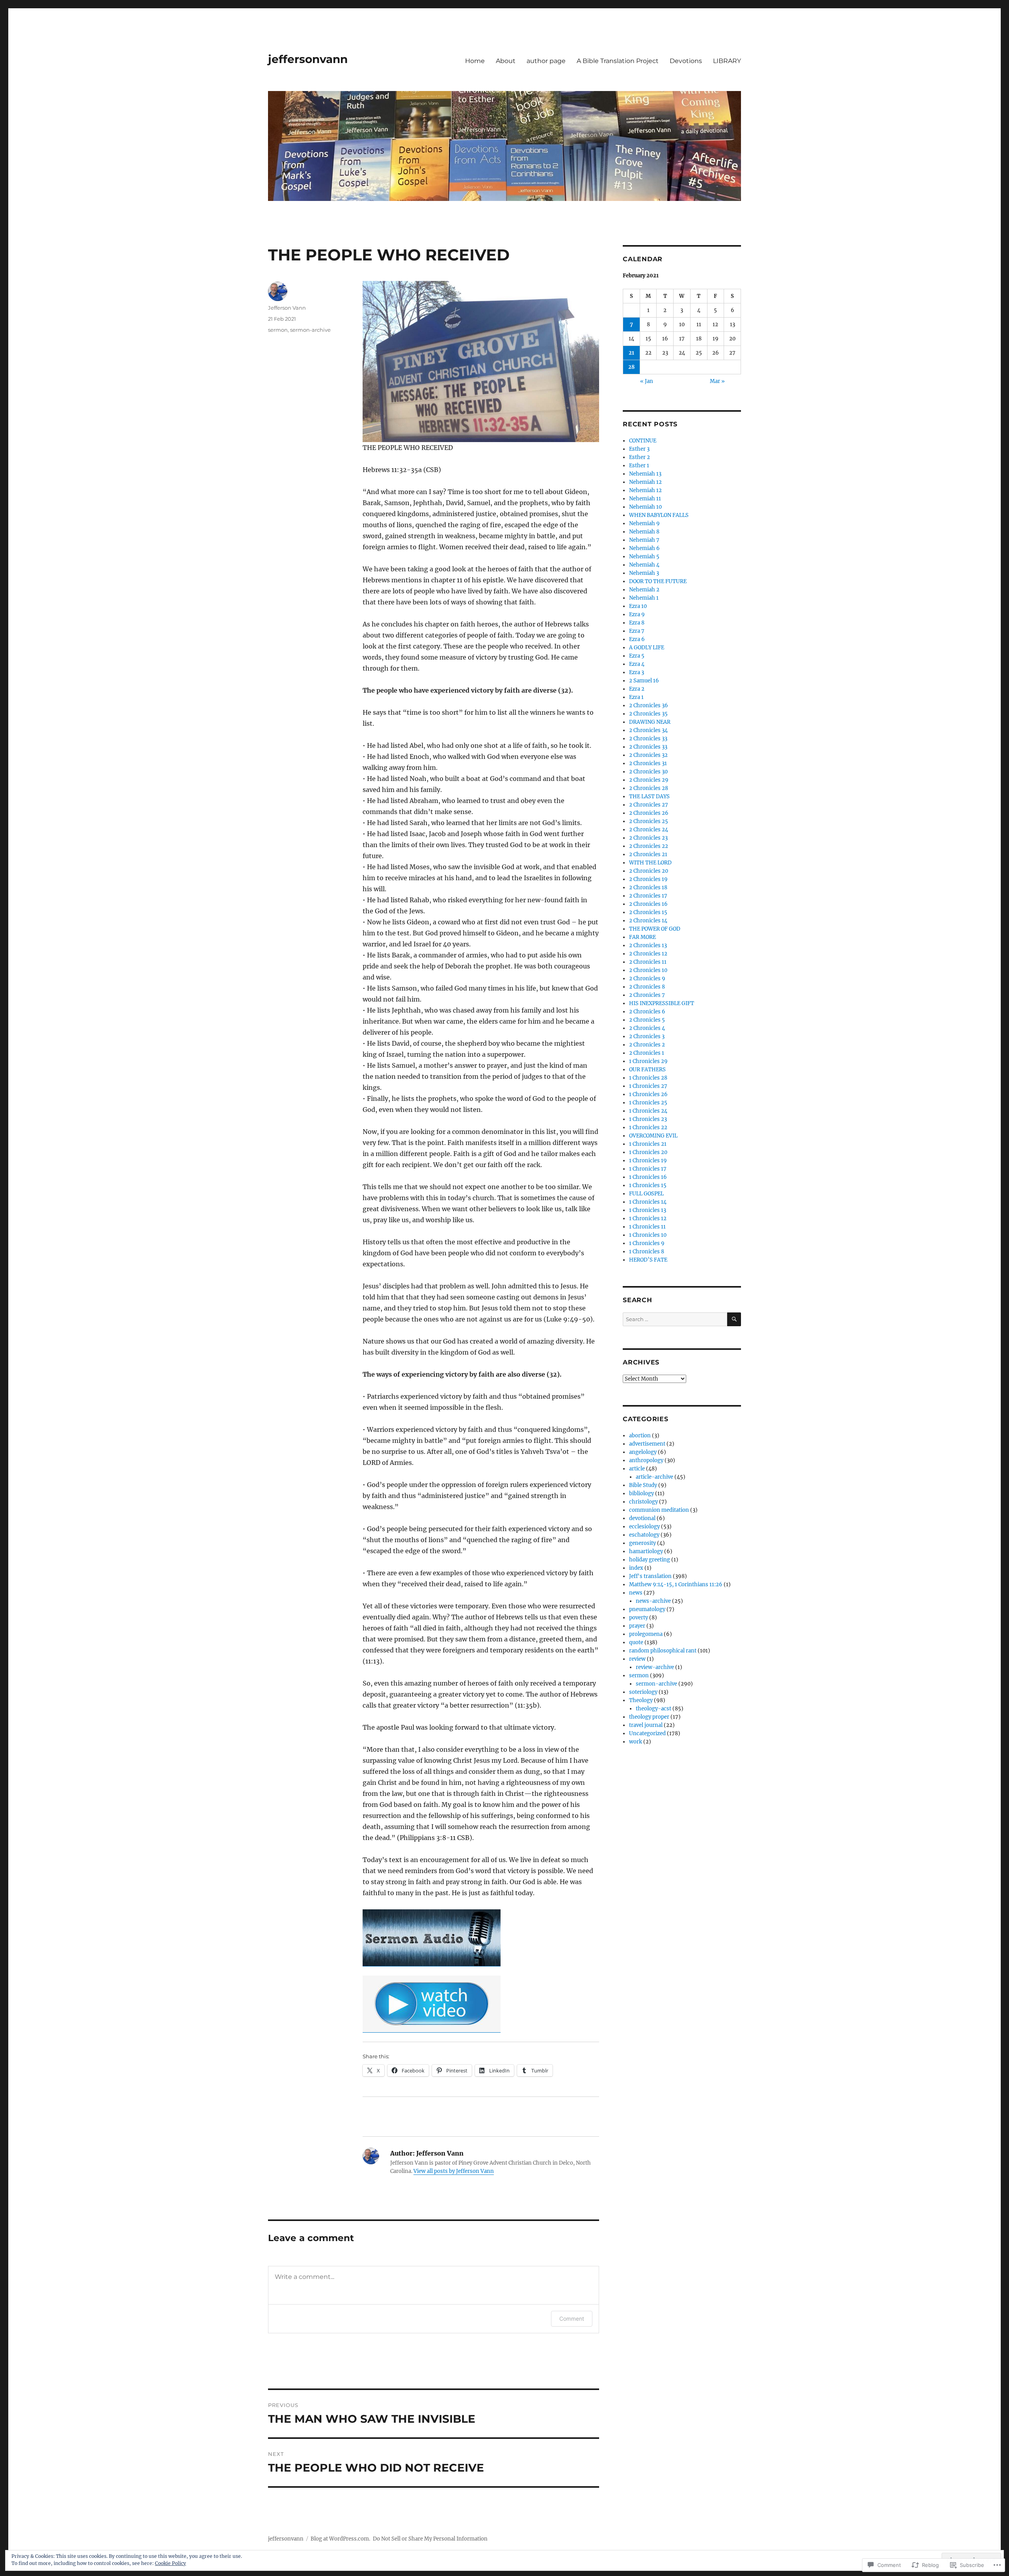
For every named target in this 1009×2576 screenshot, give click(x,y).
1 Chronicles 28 (648, 1078)
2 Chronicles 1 (647, 1053)
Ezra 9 (637, 614)
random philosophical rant (663, 1651)
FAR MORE (642, 937)
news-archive (653, 1601)
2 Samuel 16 (644, 681)
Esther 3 (639, 449)
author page (546, 61)
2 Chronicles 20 (649, 871)
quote (636, 1642)
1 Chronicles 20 (648, 1152)
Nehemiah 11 (645, 499)
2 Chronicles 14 (648, 921)
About (506, 61)
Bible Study (643, 1485)
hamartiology (646, 1551)
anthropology (646, 1460)
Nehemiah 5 (644, 557)
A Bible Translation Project (618, 61)
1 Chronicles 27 (648, 1086)
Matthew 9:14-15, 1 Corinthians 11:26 (676, 1584)
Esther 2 (639, 457)
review (637, 1659)
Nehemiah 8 (644, 532)
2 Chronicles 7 (647, 995)
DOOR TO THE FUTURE (658, 581)
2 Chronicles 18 (648, 887)
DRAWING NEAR (650, 722)
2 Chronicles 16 (648, 904)
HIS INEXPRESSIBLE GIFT (662, 1003)
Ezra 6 (637, 639)
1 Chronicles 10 (648, 1235)
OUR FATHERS (647, 1070)
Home (475, 61)
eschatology (644, 1535)
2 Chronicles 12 (648, 954)
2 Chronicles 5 (647, 1020)
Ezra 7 (637, 631)
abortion (640, 1436)
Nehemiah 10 (645, 507)
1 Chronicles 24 (648, 1111)
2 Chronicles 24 (649, 830)
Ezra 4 (637, 664)
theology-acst (653, 1709)
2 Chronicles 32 (648, 755)
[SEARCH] (734, 1319)
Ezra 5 (637, 656)
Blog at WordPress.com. (340, 2539)
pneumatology (647, 1609)
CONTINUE (643, 441)
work (636, 1742)
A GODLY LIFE (647, 648)
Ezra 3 (637, 672)
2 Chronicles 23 (648, 838)
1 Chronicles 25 (648, 1103)
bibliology (641, 1493)
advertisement (647, 1444)
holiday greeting (650, 1560)
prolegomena (646, 1634)
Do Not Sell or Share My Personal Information (430, 2539)
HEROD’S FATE (648, 1260)
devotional (642, 1518)
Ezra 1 (636, 697)
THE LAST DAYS (649, 796)
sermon (278, 330)
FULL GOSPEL (646, 1194)
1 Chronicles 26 (648, 1094)
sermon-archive (310, 330)
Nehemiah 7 (644, 540)
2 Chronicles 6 (647, 1012)
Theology (641, 1700)
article (637, 1469)
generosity (642, 1543)
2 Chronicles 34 (648, 730)
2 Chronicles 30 (648, 772)
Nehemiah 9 (644, 523)
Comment (572, 2319)
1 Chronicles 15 (648, 1185)
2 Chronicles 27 (649, 805)
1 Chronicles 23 (648, 1119)
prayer (637, 1626)
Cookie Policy (170, 2563)
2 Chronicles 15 (648, 912)
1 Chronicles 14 (648, 1202)
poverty (639, 1618)
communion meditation (659, 1510)
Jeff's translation (650, 1576)
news (636, 1593)
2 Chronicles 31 (648, 763)
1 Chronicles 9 (647, 1243)
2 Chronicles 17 (648, 896)
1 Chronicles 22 (648, 1127)
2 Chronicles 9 (647, 979)
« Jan (647, 381)
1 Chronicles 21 (648, 1144)
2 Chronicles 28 (649, 788)
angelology (643, 1452)
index (636, 1568)
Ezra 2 (637, 689)
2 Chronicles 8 (647, 987)
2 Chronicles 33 (648, 739)
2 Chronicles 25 (649, 821)
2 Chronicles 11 (648, 962)
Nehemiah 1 (644, 598)
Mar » (717, 381)
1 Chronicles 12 (648, 1218)
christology (643, 1502)
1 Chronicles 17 (648, 1169)
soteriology (643, 1692)
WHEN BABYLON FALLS (659, 515)
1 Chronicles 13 (648, 1210)
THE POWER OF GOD (655, 929)
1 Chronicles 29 (648, 1061)
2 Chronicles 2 (647, 1045)
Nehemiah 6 (644, 548)
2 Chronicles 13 (648, 945)
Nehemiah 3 (644, 573)
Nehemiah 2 (644, 590)
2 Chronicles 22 (649, 846)
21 (631, 353)
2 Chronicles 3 (647, 1036)
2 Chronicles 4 (647, 1028)
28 (631, 367)
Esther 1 (639, 466)
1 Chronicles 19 (648, 1161)
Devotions (686, 61)
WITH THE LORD (650, 863)
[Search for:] (675, 1319)
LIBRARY (727, 61)
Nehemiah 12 (645, 482)
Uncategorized (647, 1733)
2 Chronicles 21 (648, 854)
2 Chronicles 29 (649, 780)
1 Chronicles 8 (647, 1252)
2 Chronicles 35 (648, 714)
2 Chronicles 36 (649, 705)
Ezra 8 (637, 623)
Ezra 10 (638, 606)
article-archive (654, 1477)
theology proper (649, 1717)
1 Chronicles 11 (647, 1227)
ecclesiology (644, 1527)
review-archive (655, 1667)
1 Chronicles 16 (648, 1177)
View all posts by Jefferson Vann (454, 2171)
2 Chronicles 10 (648, 970)
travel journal (646, 1725)
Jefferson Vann (287, 308)
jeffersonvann (308, 59)
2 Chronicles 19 (648, 879)
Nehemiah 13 (645, 474)
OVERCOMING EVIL (653, 1136)
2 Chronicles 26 (649, 813)
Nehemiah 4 (644, 565)
